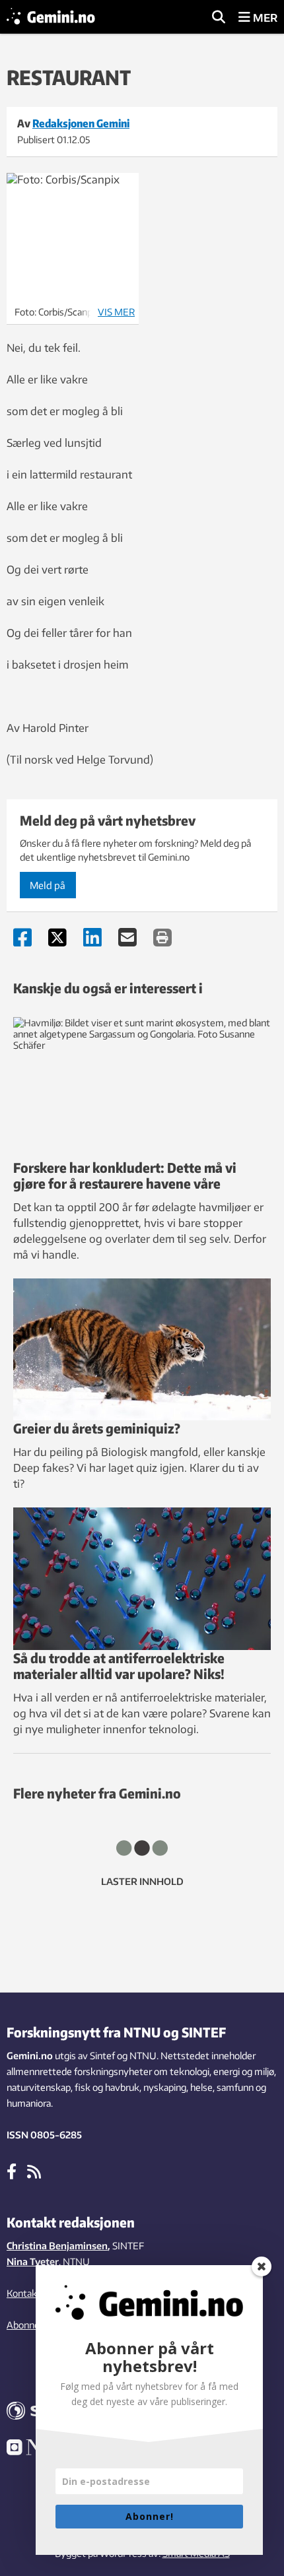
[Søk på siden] (219, 18)
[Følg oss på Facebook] (12, 2171)
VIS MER (116, 312)
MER (264, 18)
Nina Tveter (33, 2262)
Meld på (48, 885)
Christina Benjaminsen (57, 2246)
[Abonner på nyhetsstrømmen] (34, 2171)
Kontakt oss (32, 2293)
